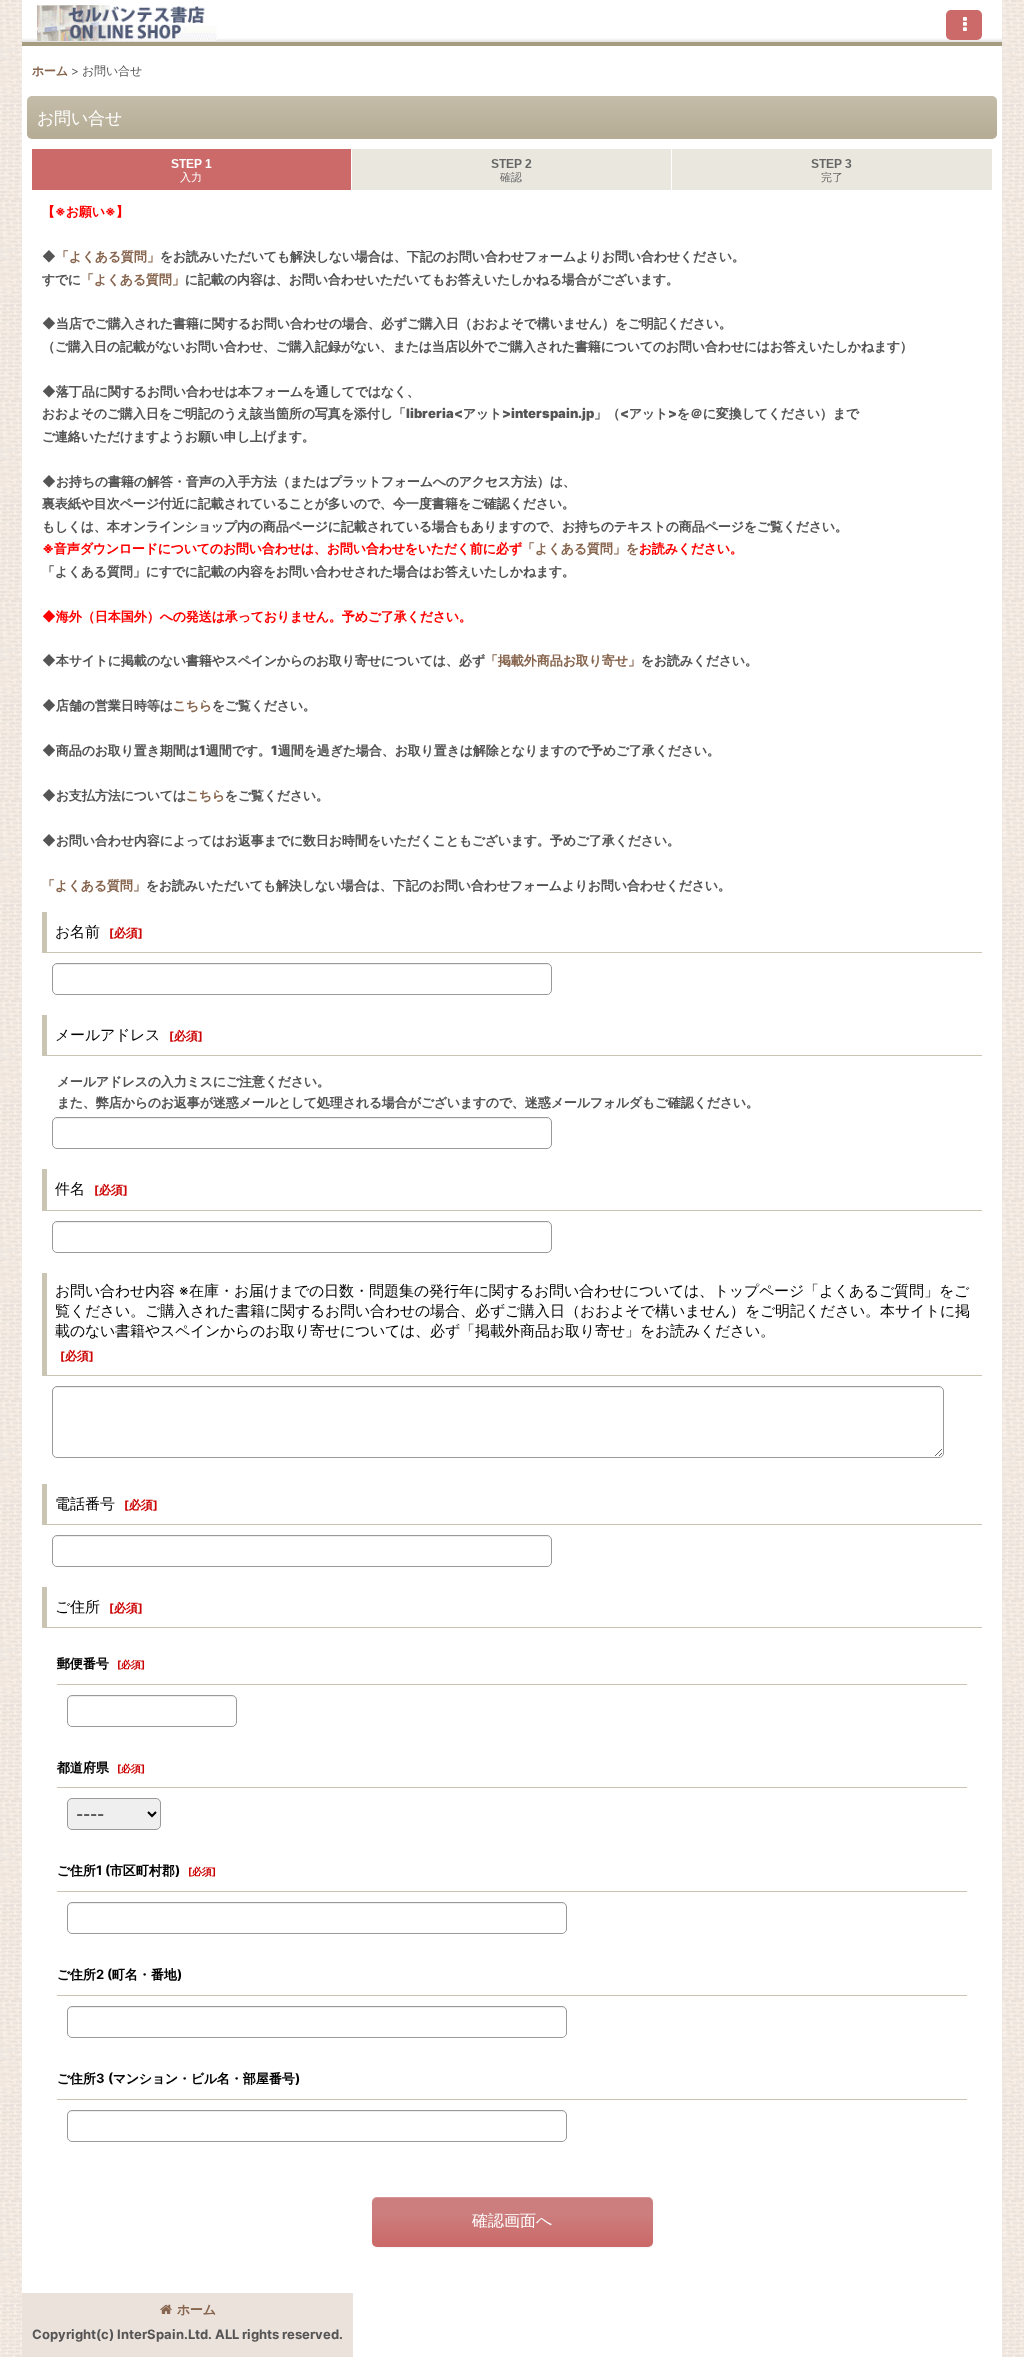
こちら (192, 705)
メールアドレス (107, 1034)
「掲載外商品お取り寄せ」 (563, 660)
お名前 (77, 931)
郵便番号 (83, 1663)
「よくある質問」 (108, 256)
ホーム (196, 2309)
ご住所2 (119, 1974)
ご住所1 (118, 1870)
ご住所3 (178, 2078)
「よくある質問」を (580, 548)
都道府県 (83, 1767)
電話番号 (85, 1503)
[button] (964, 25)
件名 (70, 1188)
